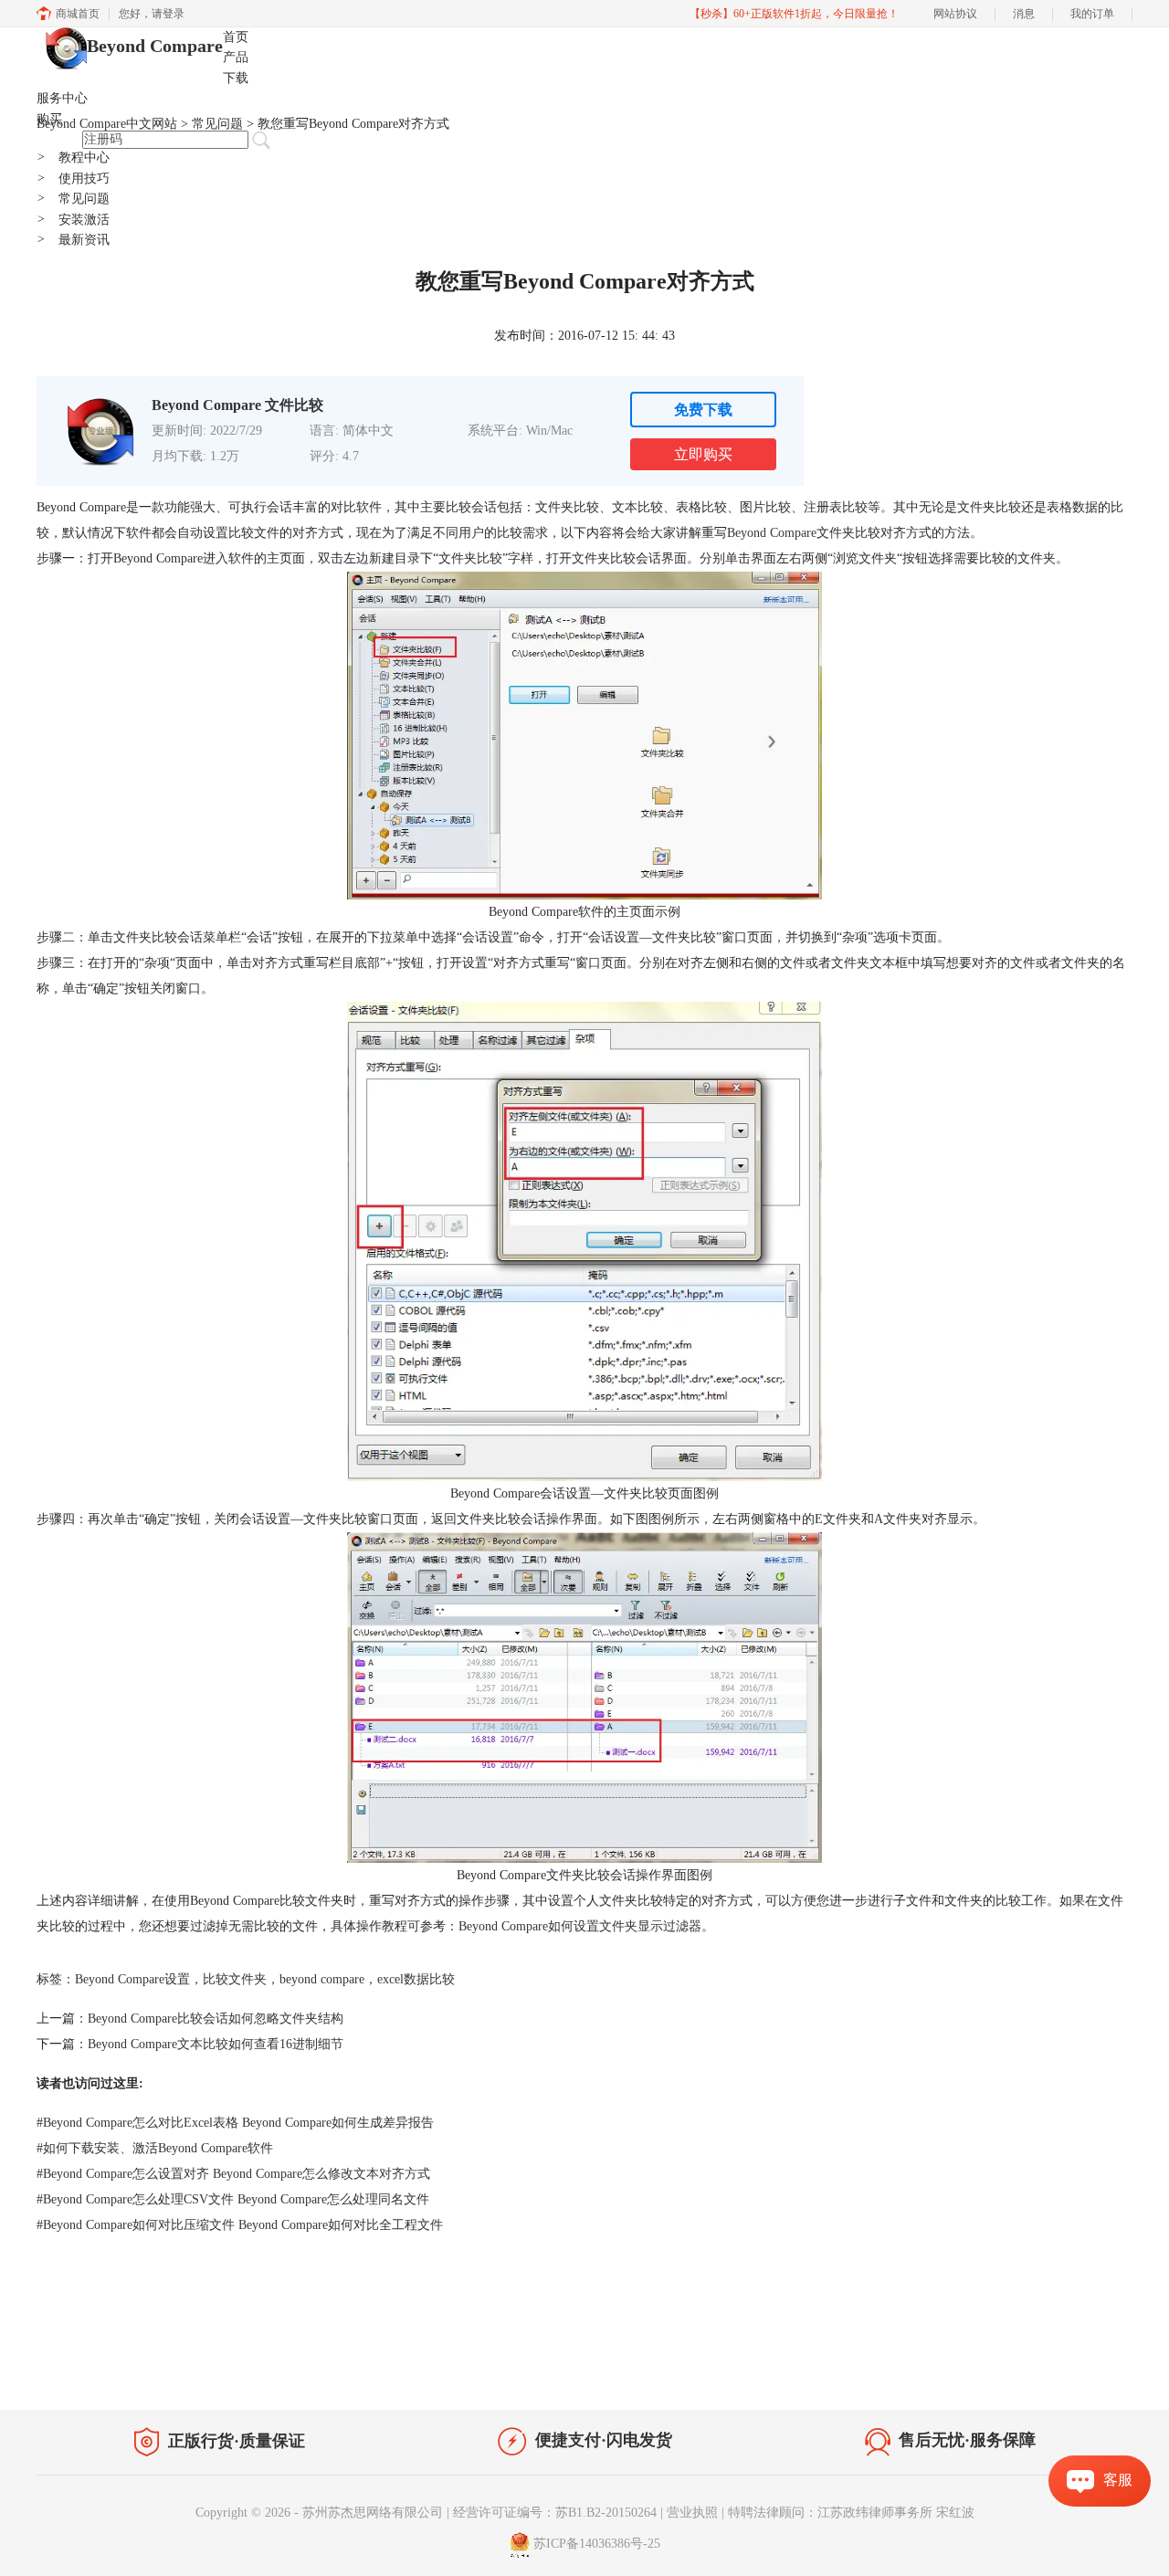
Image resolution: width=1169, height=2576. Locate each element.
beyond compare (322, 1979)
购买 (49, 119)
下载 (236, 78)
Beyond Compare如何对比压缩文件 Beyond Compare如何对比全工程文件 (240, 2225)
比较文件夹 (235, 1979)
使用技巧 (73, 179)
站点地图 (262, 2368)
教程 (208, 2368)
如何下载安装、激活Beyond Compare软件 (155, 2148)
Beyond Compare (155, 46)
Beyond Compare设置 (132, 1979)
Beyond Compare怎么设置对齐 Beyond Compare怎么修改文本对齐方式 (233, 2174)
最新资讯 (73, 240)
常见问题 (73, 199)
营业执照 (692, 2513)
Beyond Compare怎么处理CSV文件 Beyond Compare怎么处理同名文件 (233, 2199)
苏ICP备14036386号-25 (597, 2544)
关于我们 (1005, 2372)
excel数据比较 (416, 1979)
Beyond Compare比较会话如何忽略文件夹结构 (216, 2019)
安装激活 (73, 220)
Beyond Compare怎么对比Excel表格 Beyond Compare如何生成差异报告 (235, 2123)
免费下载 (703, 410)
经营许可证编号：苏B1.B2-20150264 (555, 2513)
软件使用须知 (1083, 2372)
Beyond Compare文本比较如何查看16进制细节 (216, 2044)
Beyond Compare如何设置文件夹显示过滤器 (580, 1926)
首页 (236, 37)
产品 (236, 57)
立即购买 (703, 454)
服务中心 (62, 98)
